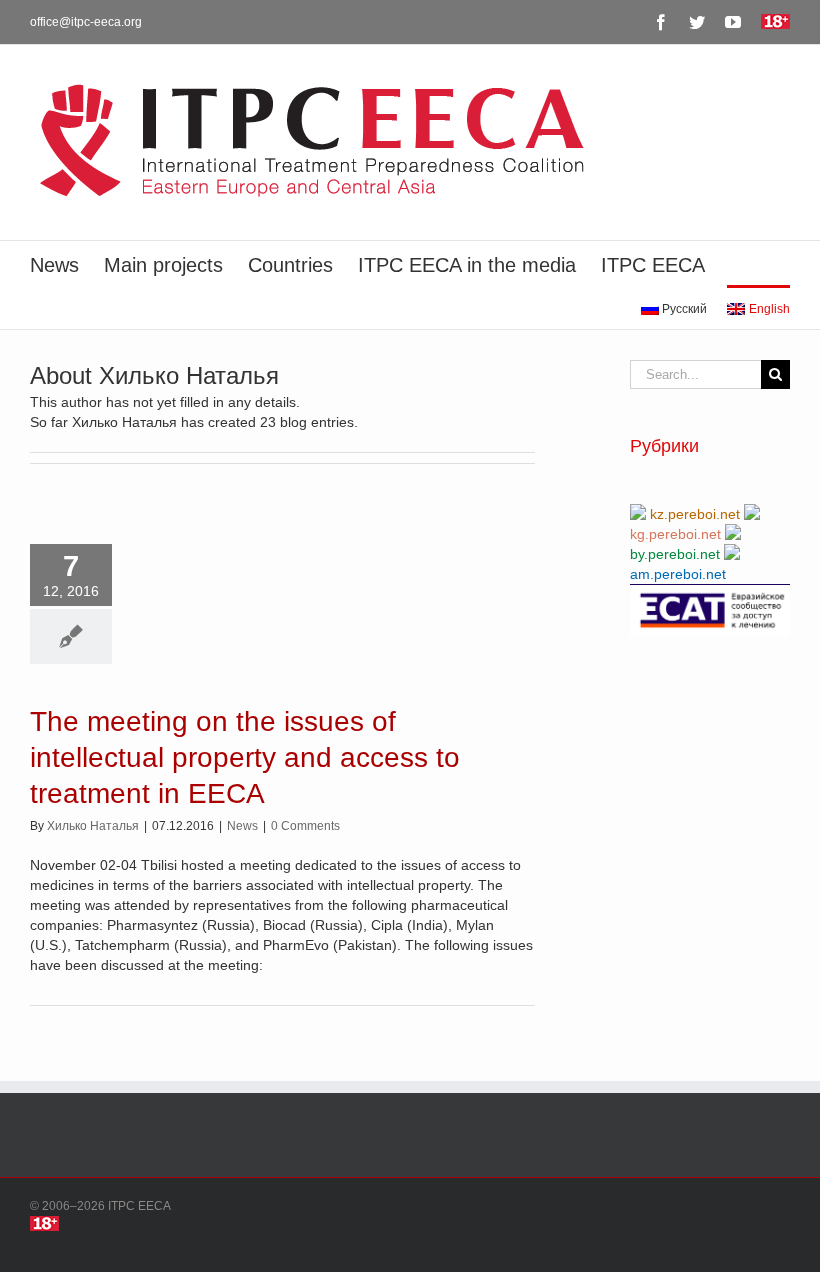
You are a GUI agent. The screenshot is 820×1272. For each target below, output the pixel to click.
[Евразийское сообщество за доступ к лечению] (710, 594)
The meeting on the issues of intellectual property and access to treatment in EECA (245, 757)
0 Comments (305, 826)
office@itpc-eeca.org (86, 22)
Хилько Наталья (93, 826)
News (242, 826)
